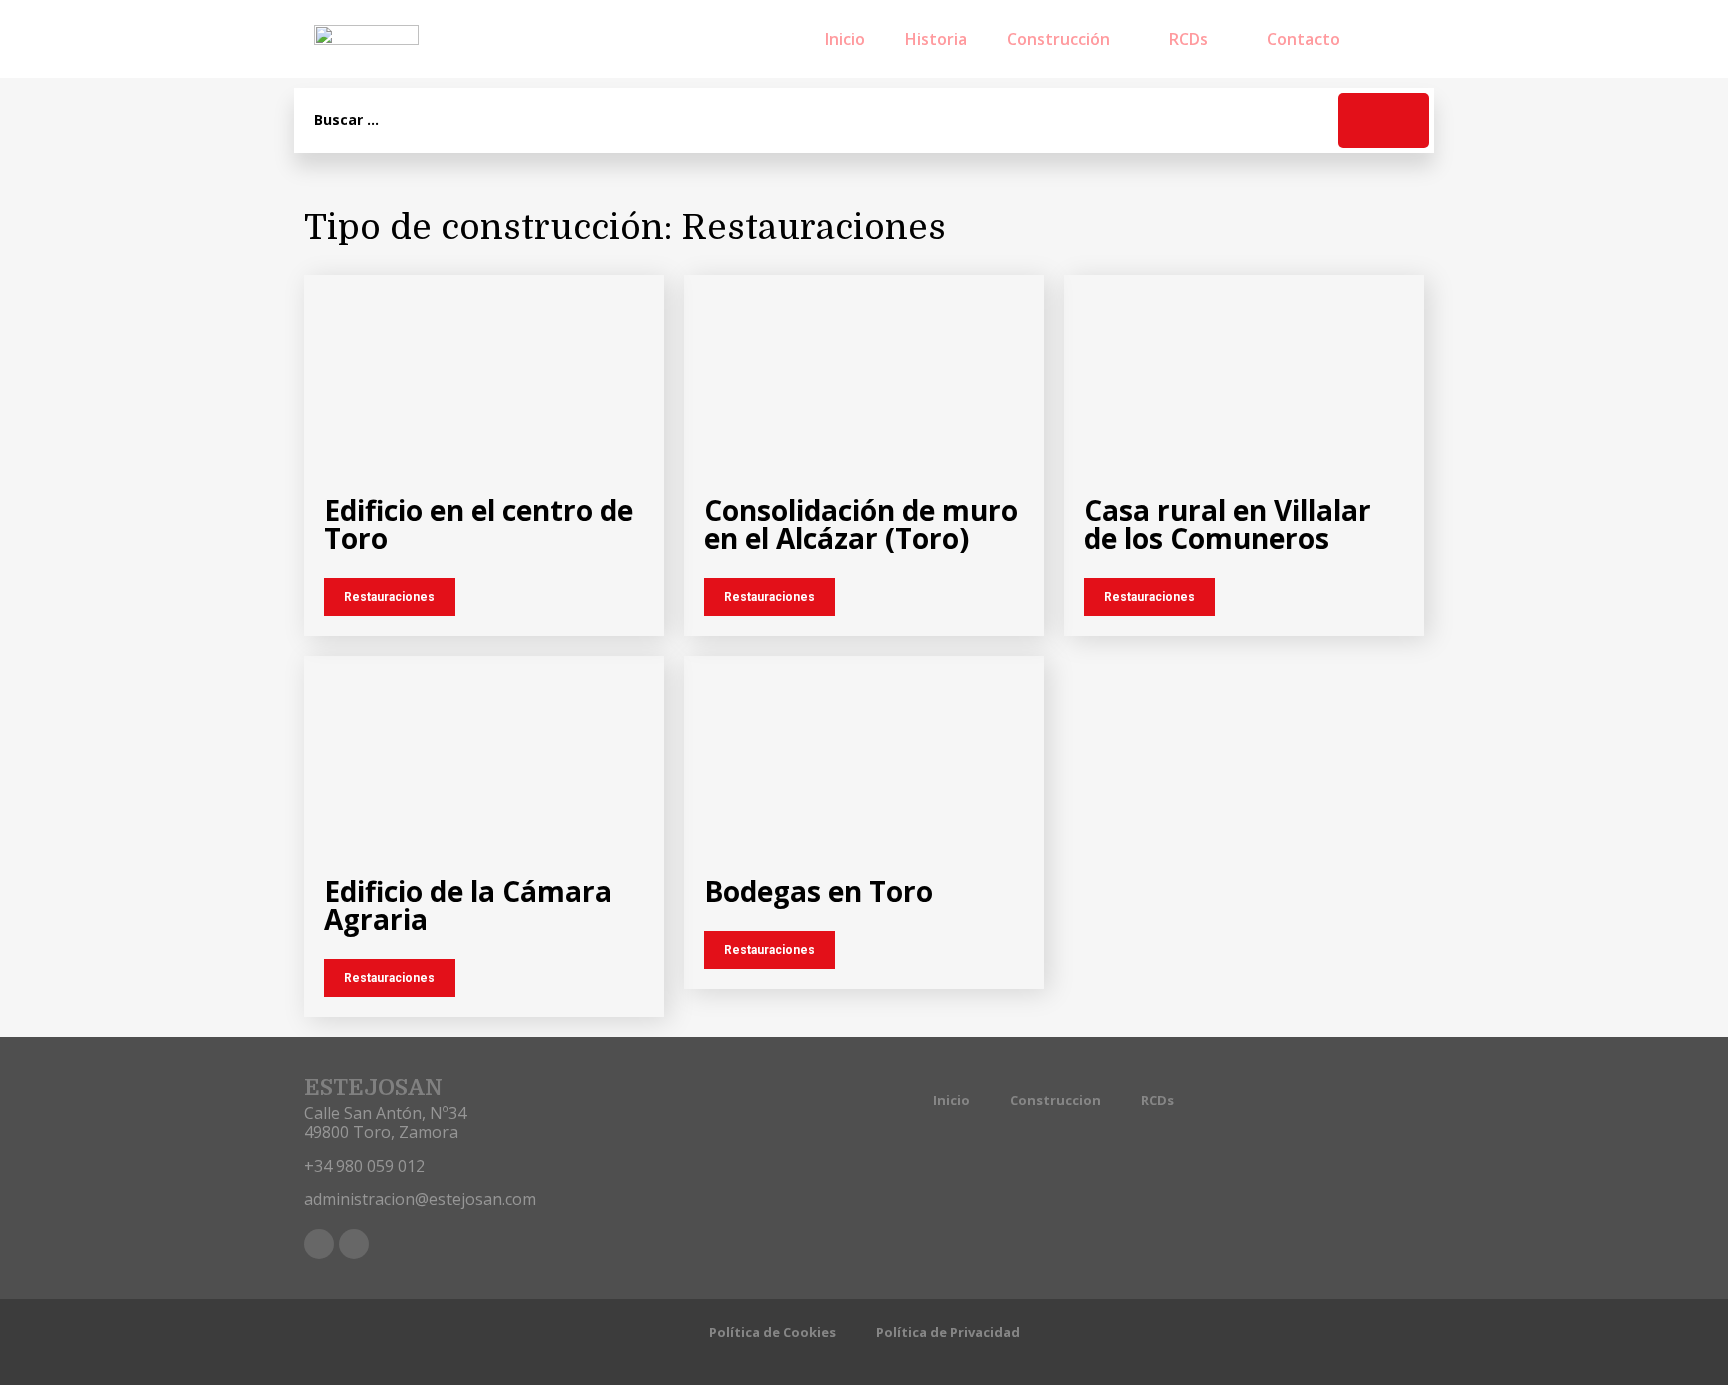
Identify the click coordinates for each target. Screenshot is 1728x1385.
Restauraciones (389, 597)
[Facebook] (319, 1244)
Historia (936, 39)
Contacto (1303, 39)
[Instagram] (354, 1244)
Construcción (1058, 39)
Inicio (845, 39)
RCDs (1188, 39)
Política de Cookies (772, 1332)
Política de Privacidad (948, 1332)
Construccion (1055, 1100)
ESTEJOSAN (373, 1087)
